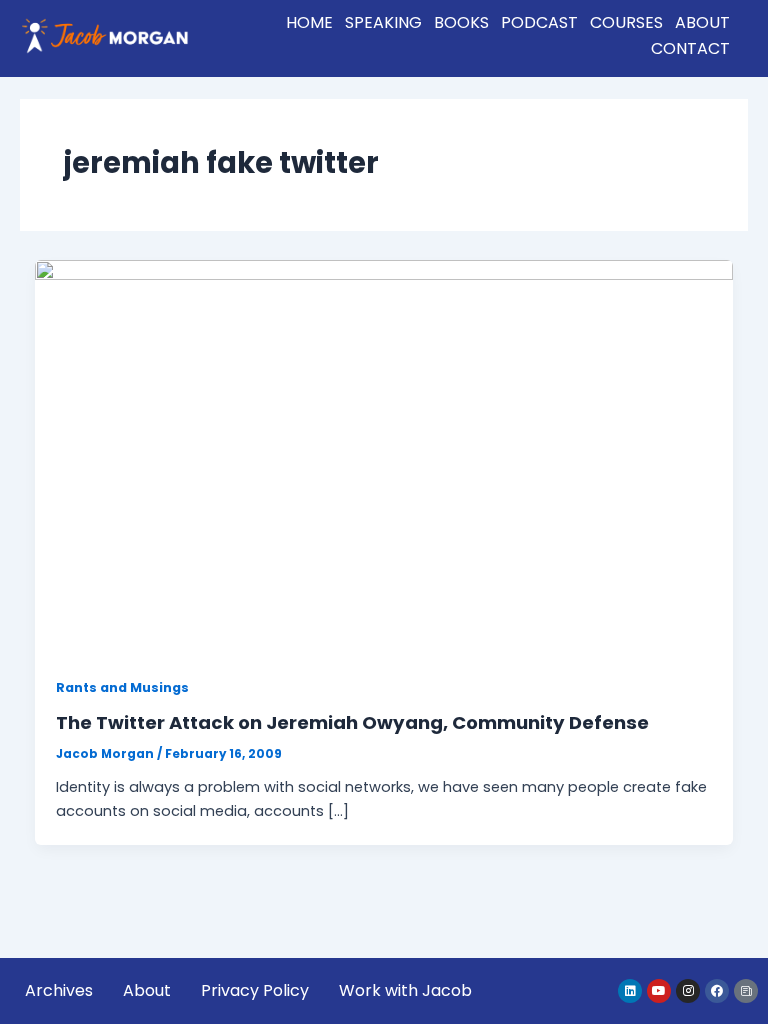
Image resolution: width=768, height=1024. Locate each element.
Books (461, 22)
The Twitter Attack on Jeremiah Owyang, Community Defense (352, 722)
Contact (690, 48)
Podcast (539, 22)
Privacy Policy (255, 990)
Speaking (383, 22)
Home (309, 22)
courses (626, 22)
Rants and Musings (122, 687)
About (702, 22)
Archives (59, 990)
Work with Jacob (405, 990)
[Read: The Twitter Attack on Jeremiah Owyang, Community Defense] (384, 456)
